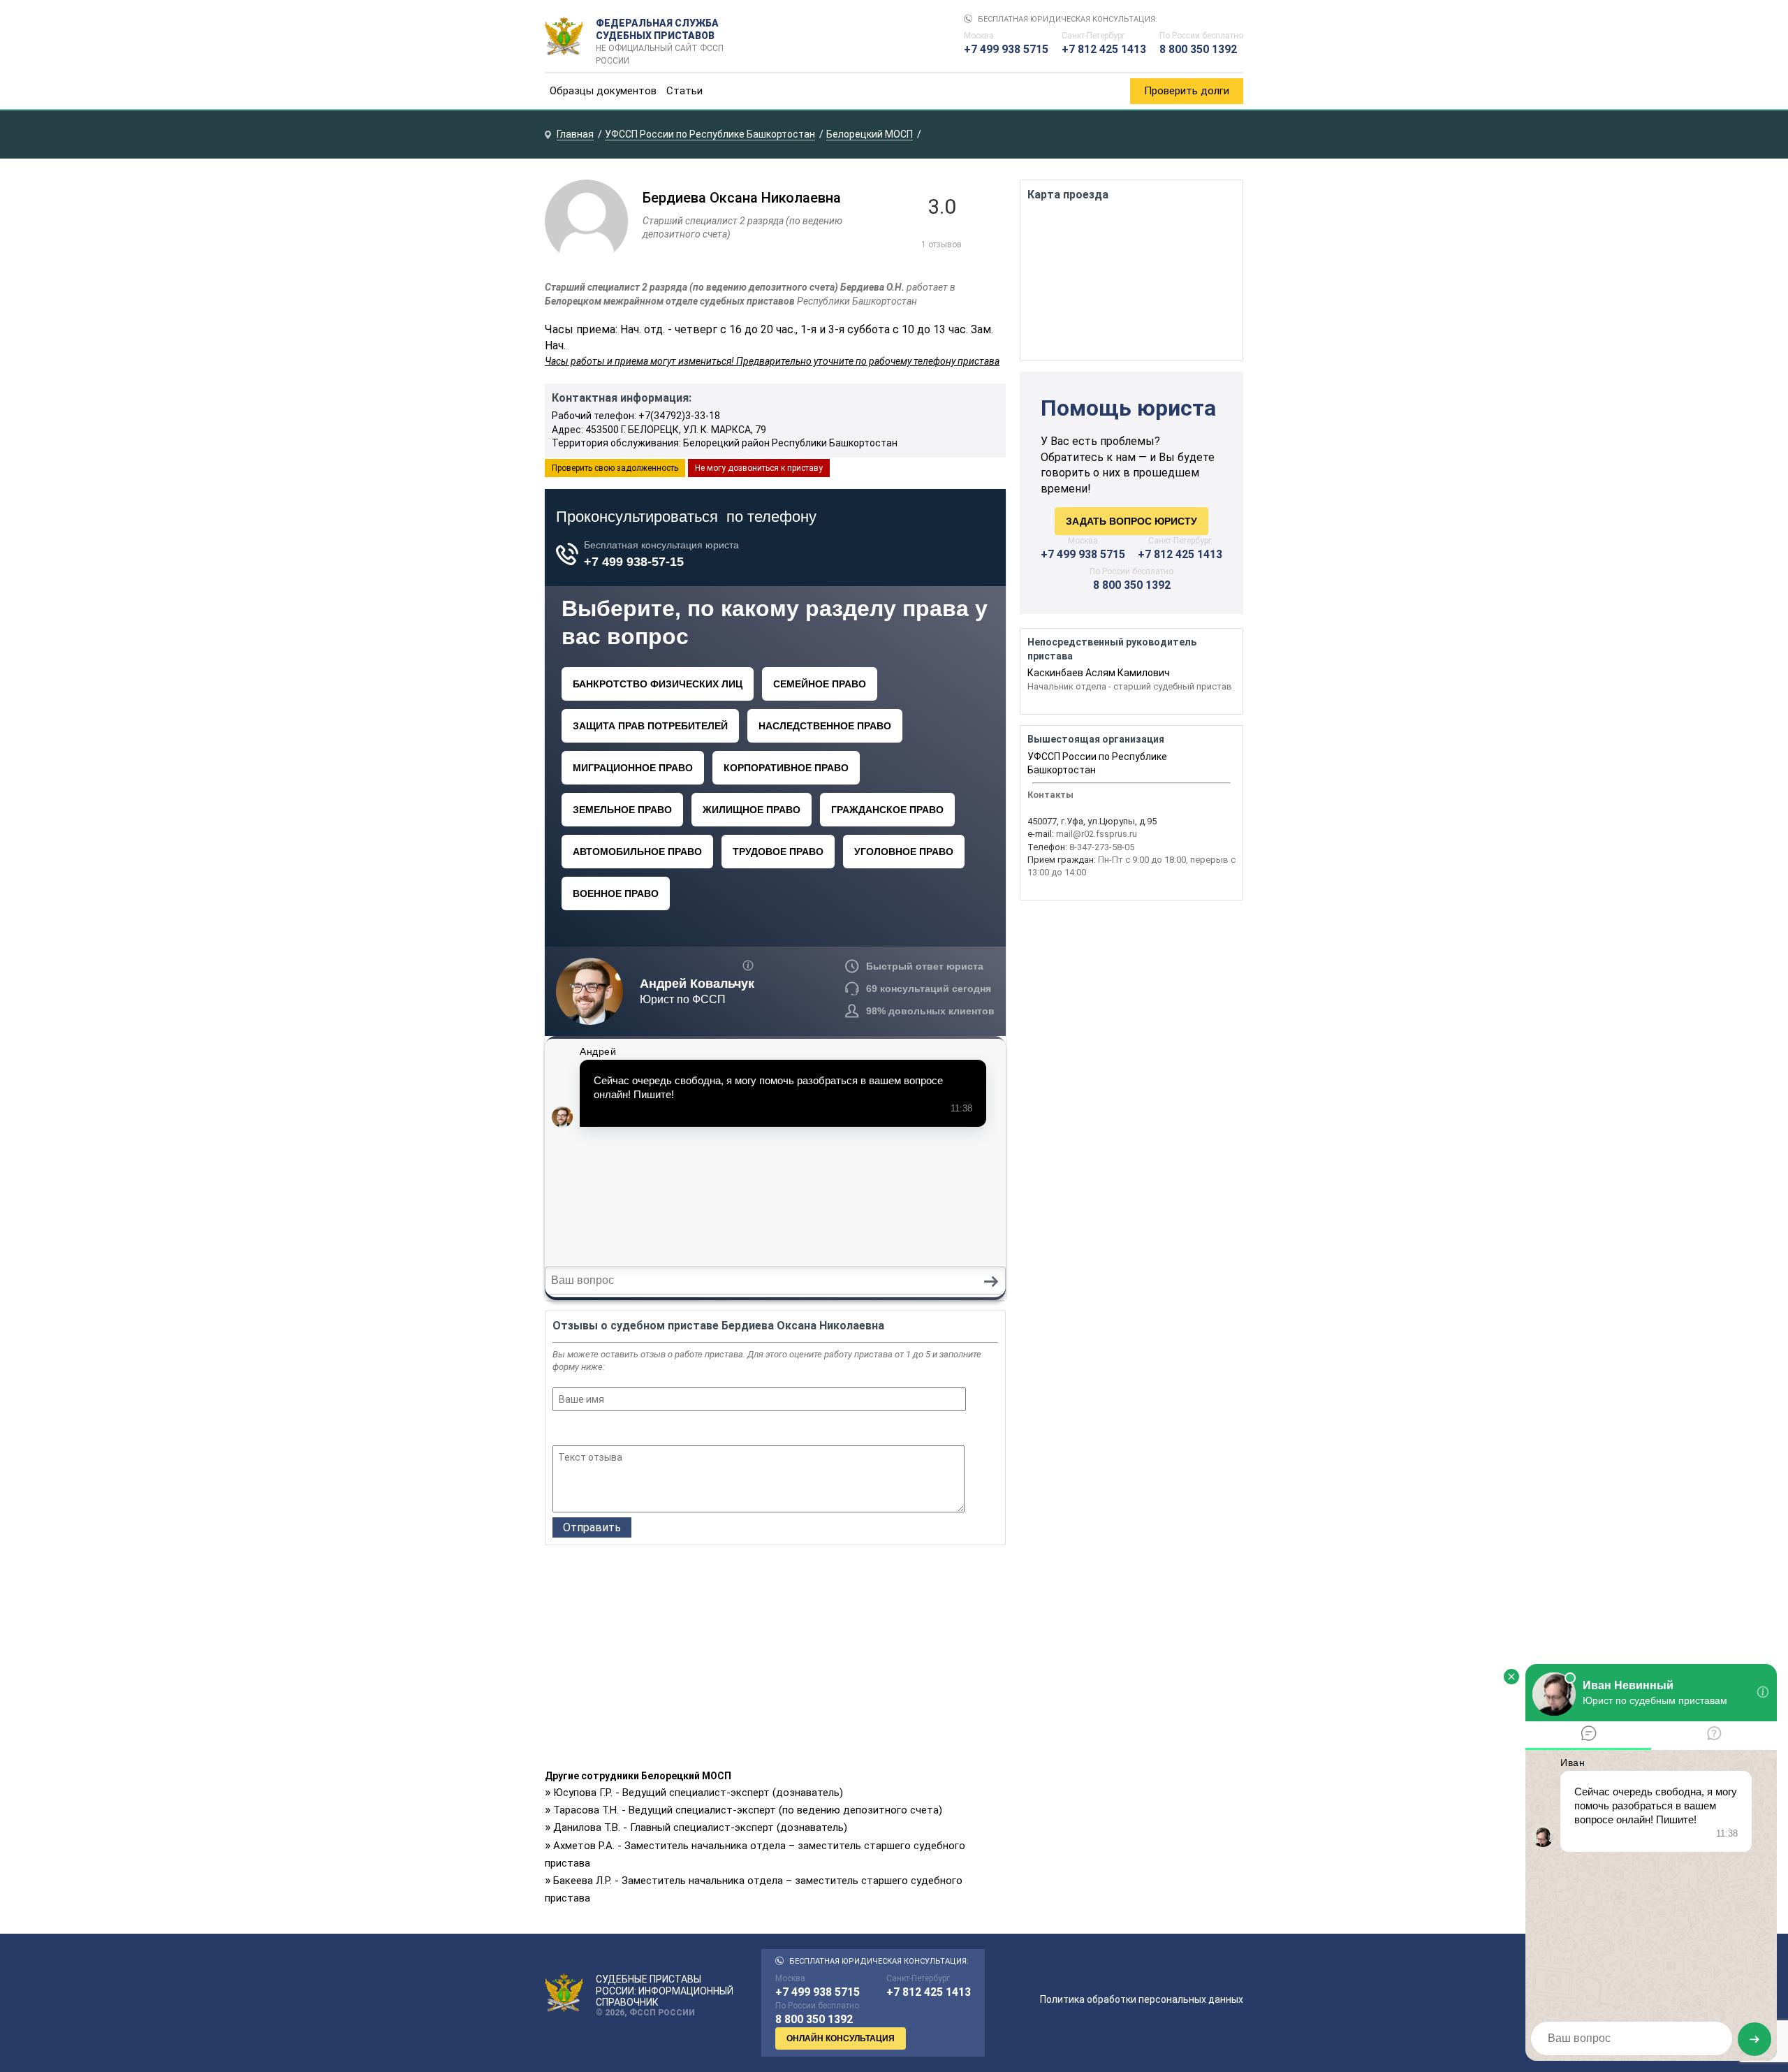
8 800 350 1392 (1198, 49)
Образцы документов (603, 91)
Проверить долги (1187, 91)
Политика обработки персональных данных (1142, 1999)
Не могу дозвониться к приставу (759, 468)
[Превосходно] (636, 1430)
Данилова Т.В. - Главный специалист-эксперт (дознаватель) (700, 1827)
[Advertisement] (775, 1661)
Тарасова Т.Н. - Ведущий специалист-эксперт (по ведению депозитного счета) (748, 1810)
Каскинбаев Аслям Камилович (1099, 673)
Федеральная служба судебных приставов (660, 36)
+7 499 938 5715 (1006, 49)
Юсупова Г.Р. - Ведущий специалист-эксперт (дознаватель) (698, 1793)
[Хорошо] (598, 1430)
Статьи (684, 91)
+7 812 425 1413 (1104, 49)
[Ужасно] (561, 1430)
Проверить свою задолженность (615, 468)
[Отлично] (617, 1430)
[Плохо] (579, 1430)
